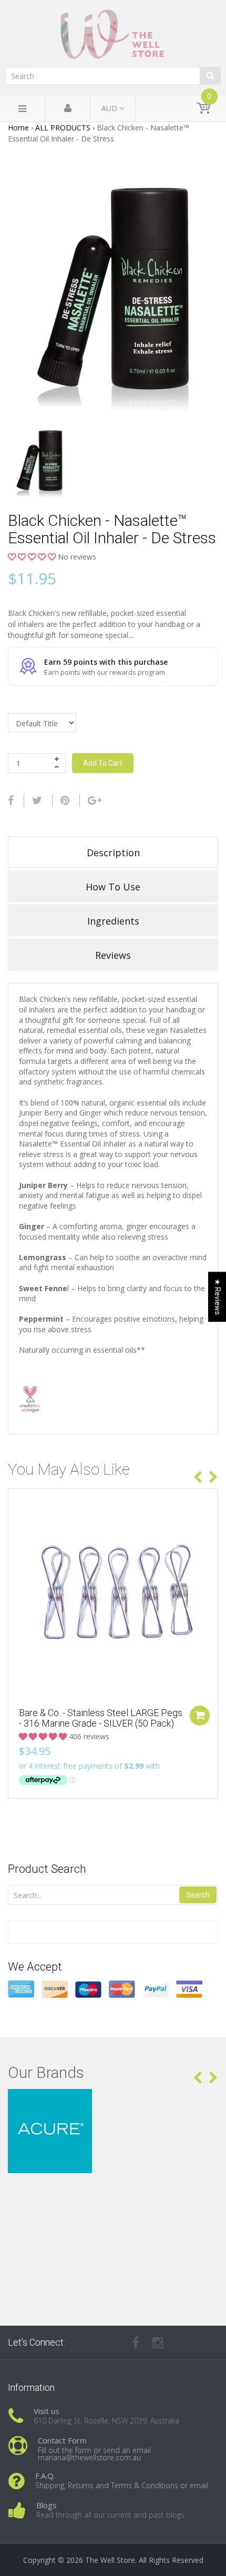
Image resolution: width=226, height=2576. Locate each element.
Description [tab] (113, 853)
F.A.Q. (45, 2476)
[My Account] (68, 109)
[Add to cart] (200, 1716)
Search (198, 1895)
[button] (33, 557)
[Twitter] (37, 800)
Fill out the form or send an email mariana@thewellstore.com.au (94, 2454)
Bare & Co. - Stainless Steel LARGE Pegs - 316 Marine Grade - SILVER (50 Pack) (101, 1718)
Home (18, 128)
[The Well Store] (113, 34)
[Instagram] (158, 2342)
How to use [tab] (113, 887)
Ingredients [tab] (113, 921)
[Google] (95, 800)
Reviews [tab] (113, 955)
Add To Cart (103, 763)
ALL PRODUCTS (63, 128)
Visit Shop (113, 2102)
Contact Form (62, 2440)
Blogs (47, 2505)
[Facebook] (11, 800)
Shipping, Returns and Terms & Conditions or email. (122, 2485)
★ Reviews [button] (218, 1297)
